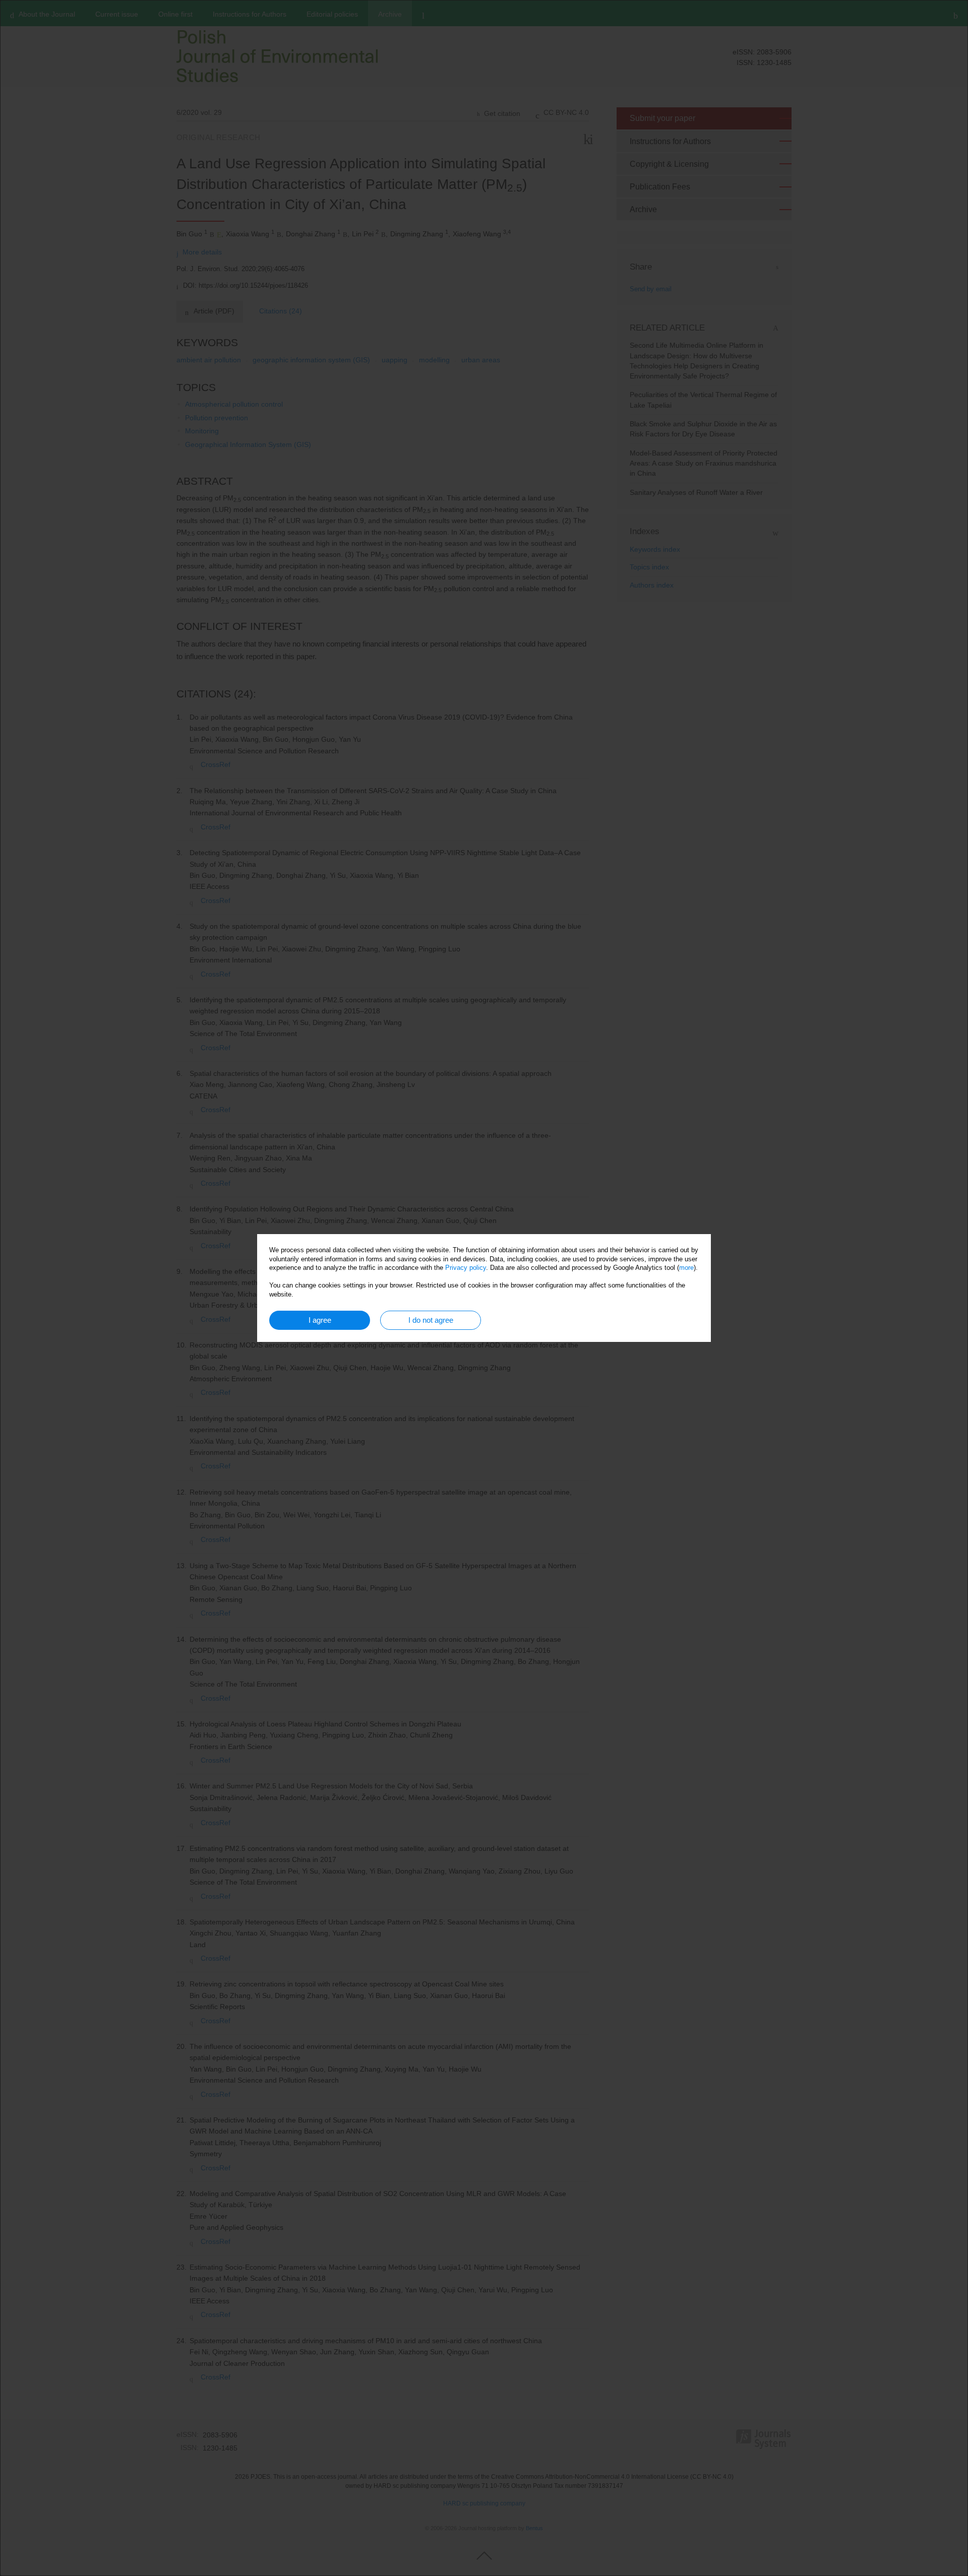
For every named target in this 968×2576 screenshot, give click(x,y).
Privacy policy (466, 1268)
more (686, 1268)
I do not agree (431, 1320)
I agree (320, 1320)
